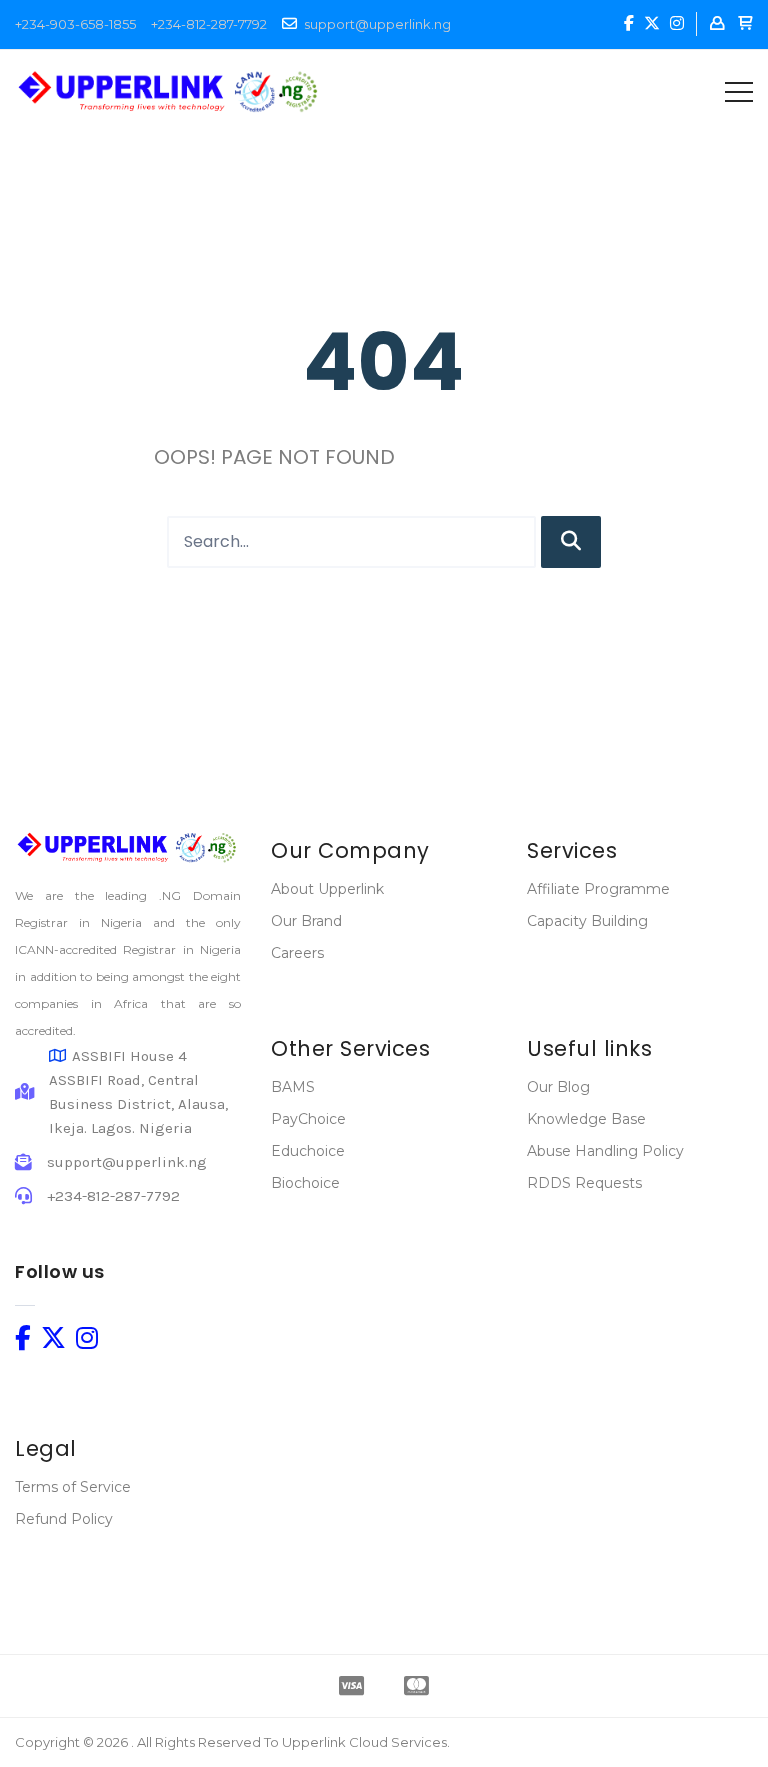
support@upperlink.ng (377, 24)
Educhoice (308, 1151)
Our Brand (306, 921)
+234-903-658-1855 (75, 24)
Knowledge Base (586, 1119)
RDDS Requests (584, 1183)
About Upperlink (327, 889)
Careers (297, 953)
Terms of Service (73, 1487)
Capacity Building (587, 921)
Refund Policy (64, 1519)
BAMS (293, 1087)
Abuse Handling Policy (605, 1151)
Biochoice (305, 1183)
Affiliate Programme (598, 889)
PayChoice (308, 1119)
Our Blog (558, 1087)
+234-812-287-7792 (209, 24)
